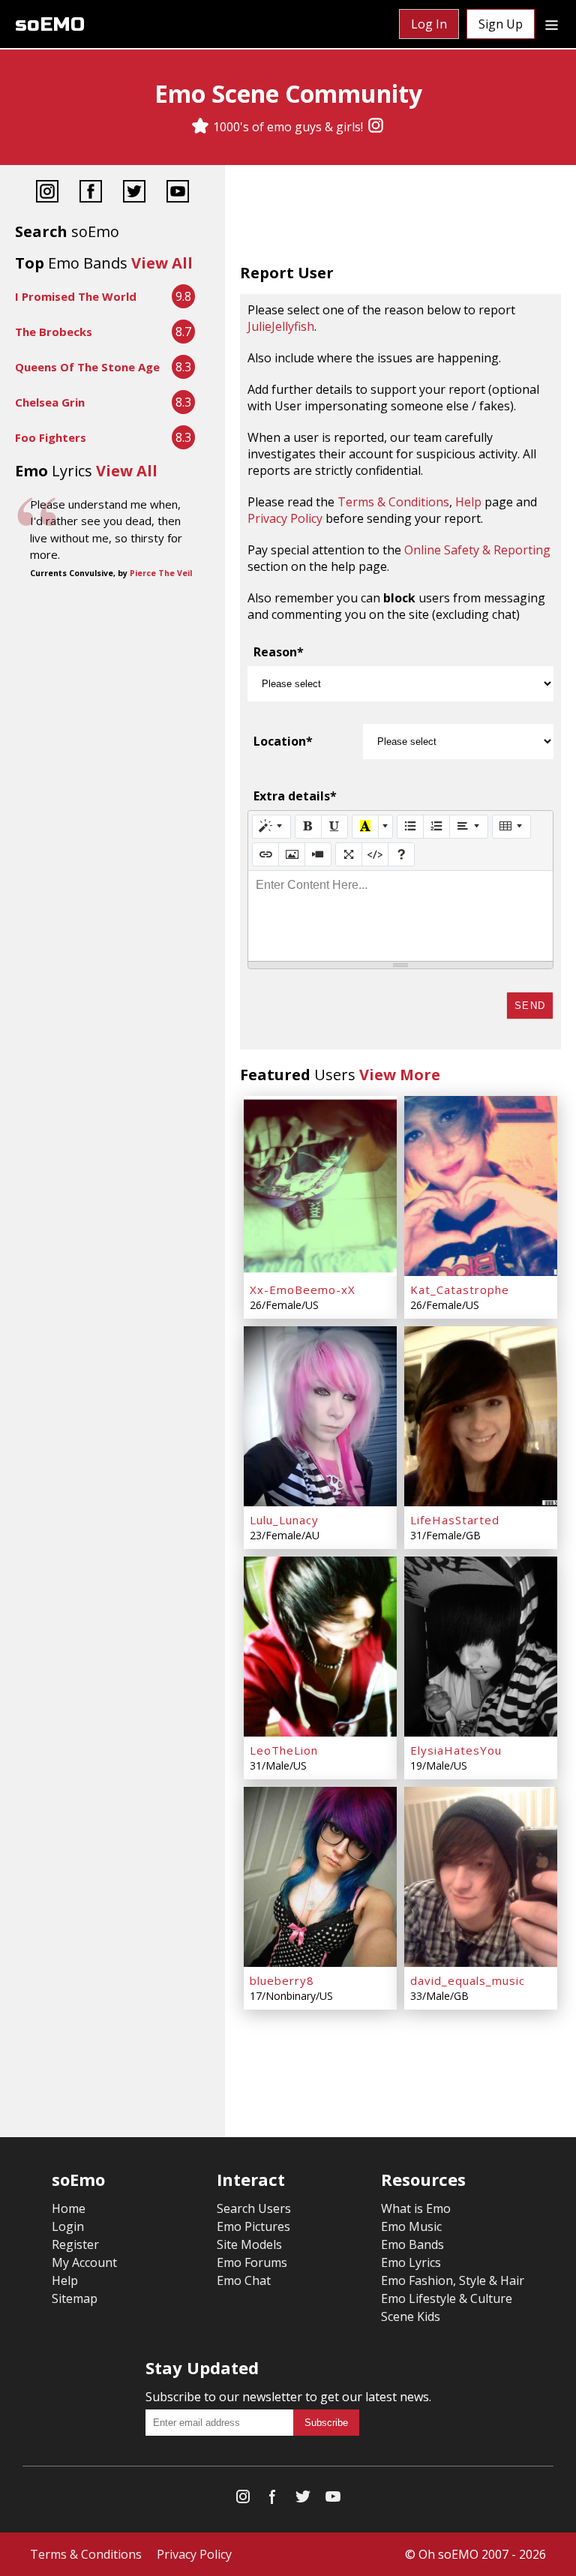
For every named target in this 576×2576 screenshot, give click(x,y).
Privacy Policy (285, 518)
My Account (84, 2262)
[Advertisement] (400, 218)
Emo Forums (252, 2262)
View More (400, 1075)
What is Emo (416, 2208)
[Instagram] (376, 127)
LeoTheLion (284, 1750)
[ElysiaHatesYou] (481, 1647)
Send (530, 1006)
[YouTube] (178, 193)
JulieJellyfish (281, 326)
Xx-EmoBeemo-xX (303, 1290)
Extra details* (295, 796)
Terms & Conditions (393, 502)
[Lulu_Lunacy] (320, 1416)
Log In (429, 24)
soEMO (50, 24)
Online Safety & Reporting (477, 550)
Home (69, 2208)
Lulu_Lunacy (284, 1520)
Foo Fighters (51, 437)
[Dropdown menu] (552, 24)
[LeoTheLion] (320, 1647)
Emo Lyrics (411, 2262)
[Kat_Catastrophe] (481, 1186)
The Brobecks (54, 332)
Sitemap (75, 2298)
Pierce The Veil (161, 573)
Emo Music (411, 2226)
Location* (283, 741)
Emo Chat (244, 2280)
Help (468, 502)
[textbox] (400, 916)
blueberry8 (282, 1980)
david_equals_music (468, 1980)
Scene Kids (411, 2316)
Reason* (279, 652)
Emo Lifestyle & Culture (447, 2298)
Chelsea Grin (50, 402)
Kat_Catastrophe (460, 1290)
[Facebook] (91, 193)
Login (68, 2226)
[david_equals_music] (481, 1877)
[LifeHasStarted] (481, 1416)
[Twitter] (134, 193)
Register (75, 2244)
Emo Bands (412, 2244)
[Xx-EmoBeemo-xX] (320, 1186)
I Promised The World (76, 296)
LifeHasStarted (455, 1520)
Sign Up (501, 24)
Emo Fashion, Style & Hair (453, 2280)
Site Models (249, 2244)
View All (162, 263)
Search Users (254, 2208)
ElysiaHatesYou (456, 1750)
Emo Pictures (253, 2226)
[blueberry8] (320, 1877)
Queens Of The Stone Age (87, 367)
